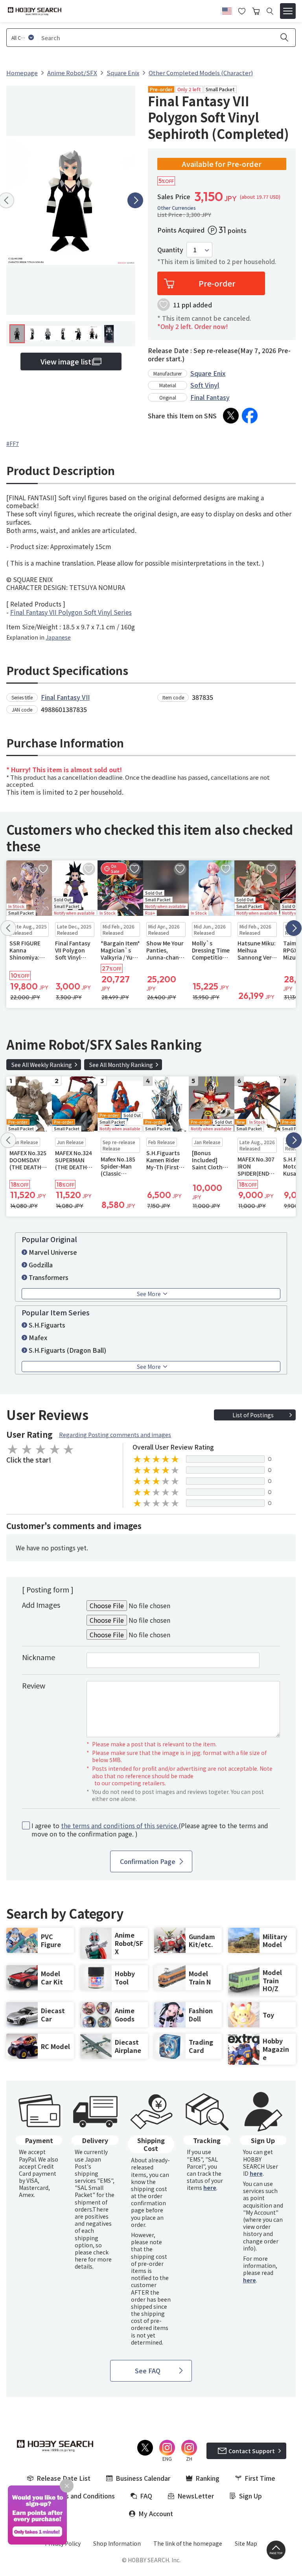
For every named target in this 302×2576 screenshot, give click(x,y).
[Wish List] (242, 10)
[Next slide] (135, 200)
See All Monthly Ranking (121, 1065)
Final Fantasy (210, 397)
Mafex (38, 1337)
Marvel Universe (53, 1252)
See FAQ (148, 2371)
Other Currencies (177, 208)
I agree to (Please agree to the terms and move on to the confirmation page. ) (150, 1830)
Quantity (170, 250)
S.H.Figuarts (47, 1325)
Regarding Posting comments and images (115, 1435)
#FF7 (13, 444)
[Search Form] (270, 11)
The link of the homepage (188, 2543)
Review (34, 1685)
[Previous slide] (8, 928)
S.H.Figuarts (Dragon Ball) (67, 1350)
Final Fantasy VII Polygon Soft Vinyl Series (71, 612)
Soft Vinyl (205, 385)
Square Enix (208, 373)
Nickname (39, 1657)
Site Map (246, 2543)
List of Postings (253, 1415)
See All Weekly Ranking (42, 1065)
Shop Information (117, 2543)
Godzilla (41, 1265)
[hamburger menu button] (288, 11)
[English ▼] (227, 10)
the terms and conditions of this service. (120, 1825)
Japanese (58, 637)
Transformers (49, 1277)
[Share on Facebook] (250, 416)
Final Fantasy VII (65, 697)
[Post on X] (231, 416)
